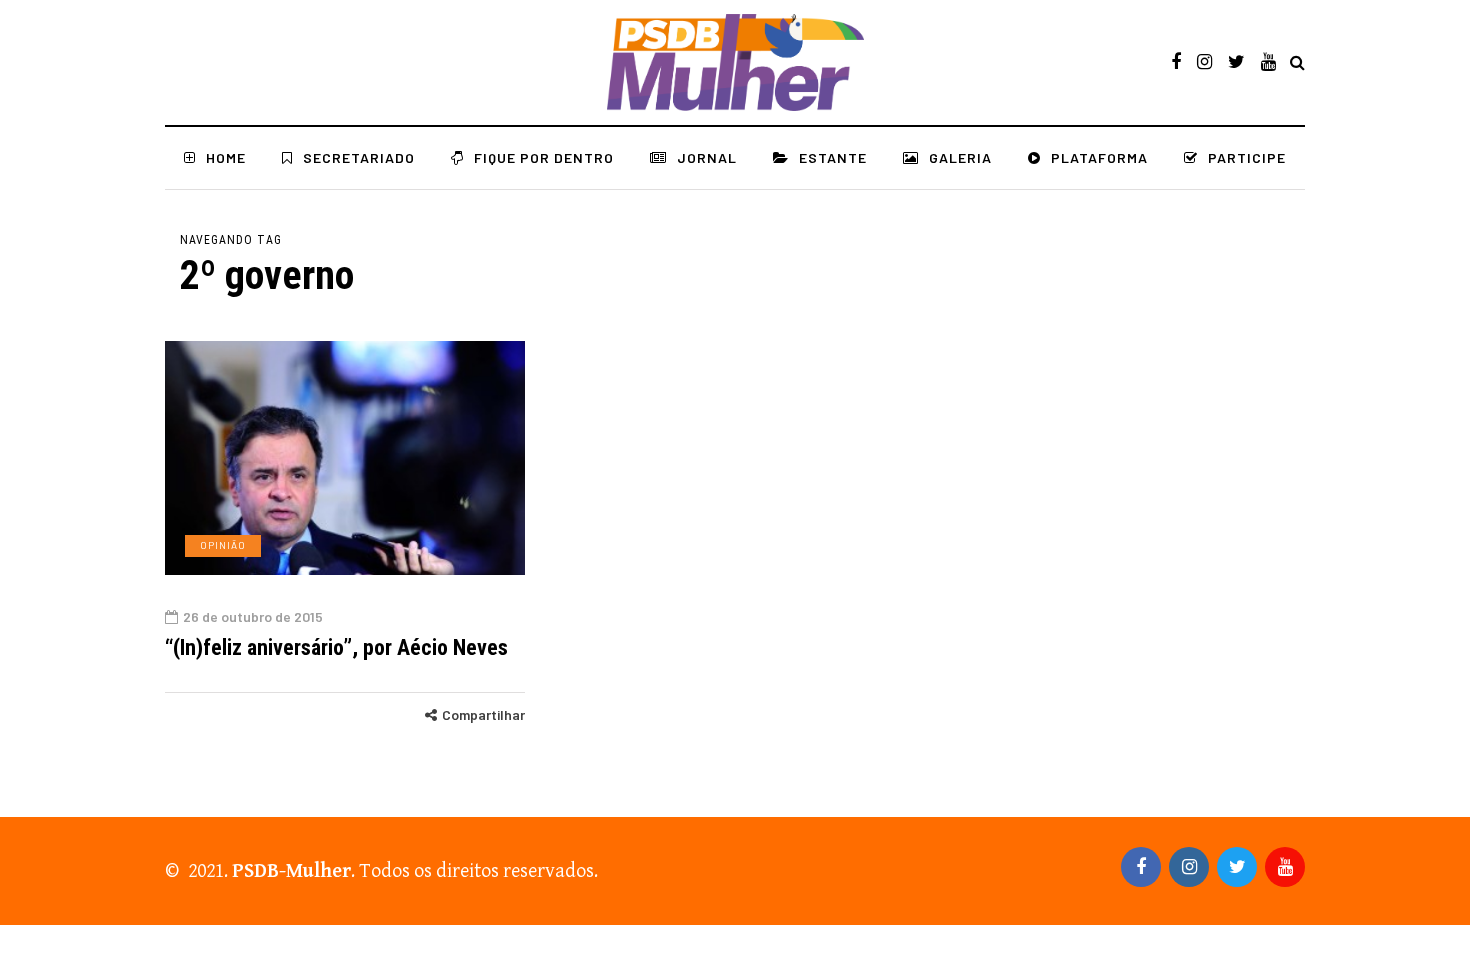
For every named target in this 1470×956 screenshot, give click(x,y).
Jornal (707, 157)
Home (226, 157)
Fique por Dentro (544, 157)
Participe (1247, 157)
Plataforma (1099, 157)
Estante (833, 157)
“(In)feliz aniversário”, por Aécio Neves (336, 647)
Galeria (960, 157)
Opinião (223, 545)
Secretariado (359, 157)
